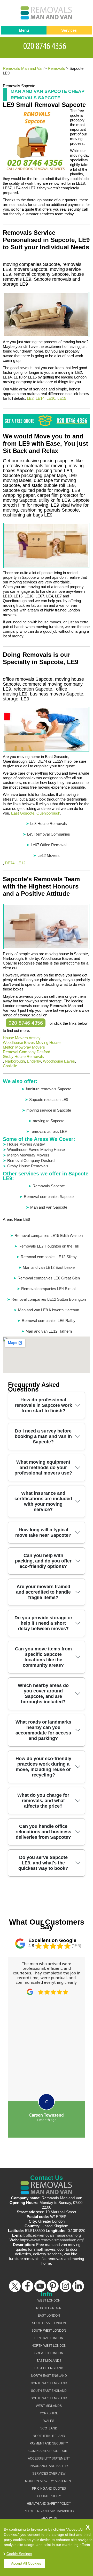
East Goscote (23, 813)
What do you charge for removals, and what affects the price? (43, 1801)
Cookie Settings (19, 2554)
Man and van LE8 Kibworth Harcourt (49, 1310)
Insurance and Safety (49, 2466)
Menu (24, 30)
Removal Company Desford (26, 1052)
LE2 (30, 398)
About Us (49, 2519)
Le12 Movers (49, 855)
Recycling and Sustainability (49, 2511)
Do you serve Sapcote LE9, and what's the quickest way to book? (43, 1863)
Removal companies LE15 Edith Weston (49, 1235)
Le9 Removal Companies (49, 834)
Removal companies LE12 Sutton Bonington (49, 1299)
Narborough (15, 1061)
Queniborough (48, 813)
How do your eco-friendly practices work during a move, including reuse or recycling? (43, 1767)
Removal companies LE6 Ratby (49, 1321)
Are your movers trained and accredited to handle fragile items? (43, 1592)
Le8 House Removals (49, 824)
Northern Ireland (49, 2436)
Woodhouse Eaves (59, 1061)
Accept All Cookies (26, 2563)
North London (49, 2308)
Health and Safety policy (49, 2504)
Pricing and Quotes (49, 2489)
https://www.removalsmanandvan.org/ (52, 2240)
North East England (49, 2376)
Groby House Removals (23, 1056)
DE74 (10, 863)
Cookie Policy (49, 2496)
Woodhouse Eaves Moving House (32, 1042)
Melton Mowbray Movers (24, 1047)
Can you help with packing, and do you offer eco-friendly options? (43, 1561)
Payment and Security (49, 2443)
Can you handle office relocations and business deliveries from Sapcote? (43, 1832)
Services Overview (49, 2474)
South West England (49, 2398)
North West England (49, 2383)
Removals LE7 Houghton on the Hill (49, 1246)
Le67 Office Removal (49, 845)
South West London (49, 2331)
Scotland (49, 2428)
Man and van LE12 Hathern (49, 1331)
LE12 (21, 863)
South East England (49, 2391)
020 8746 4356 (26, 1023)
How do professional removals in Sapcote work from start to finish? (43, 1405)
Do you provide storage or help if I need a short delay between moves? (43, 1623)
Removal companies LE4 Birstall (49, 1289)
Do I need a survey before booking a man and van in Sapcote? (43, 1436)
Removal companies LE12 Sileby (49, 1257)
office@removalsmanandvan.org (53, 2235)
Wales (49, 2421)
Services (69, 30)
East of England (49, 2368)
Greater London (49, 2353)
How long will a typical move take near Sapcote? (43, 1532)
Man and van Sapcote (49, 1207)
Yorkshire (49, 2413)
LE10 (51, 398)
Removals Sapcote (49, 1186)
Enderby (34, 1061)
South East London (49, 2323)
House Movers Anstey (22, 1038)
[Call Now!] (47, 45)
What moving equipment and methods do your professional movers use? (43, 1468)
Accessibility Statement (49, 2458)
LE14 (40, 398)
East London (49, 2316)
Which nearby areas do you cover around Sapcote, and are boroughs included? (43, 1694)
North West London (49, 2346)
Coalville (10, 1066)
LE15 (62, 398)
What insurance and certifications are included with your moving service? (43, 1501)
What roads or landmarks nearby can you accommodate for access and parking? (43, 1730)
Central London (49, 2338)
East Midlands (49, 2361)
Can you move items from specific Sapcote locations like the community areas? (43, 1657)
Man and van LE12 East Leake (49, 1267)
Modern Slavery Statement (49, 2481)
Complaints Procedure (49, 2451)
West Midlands (49, 2406)
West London (49, 2301)
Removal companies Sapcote (49, 1197)
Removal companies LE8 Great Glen (49, 1278)
